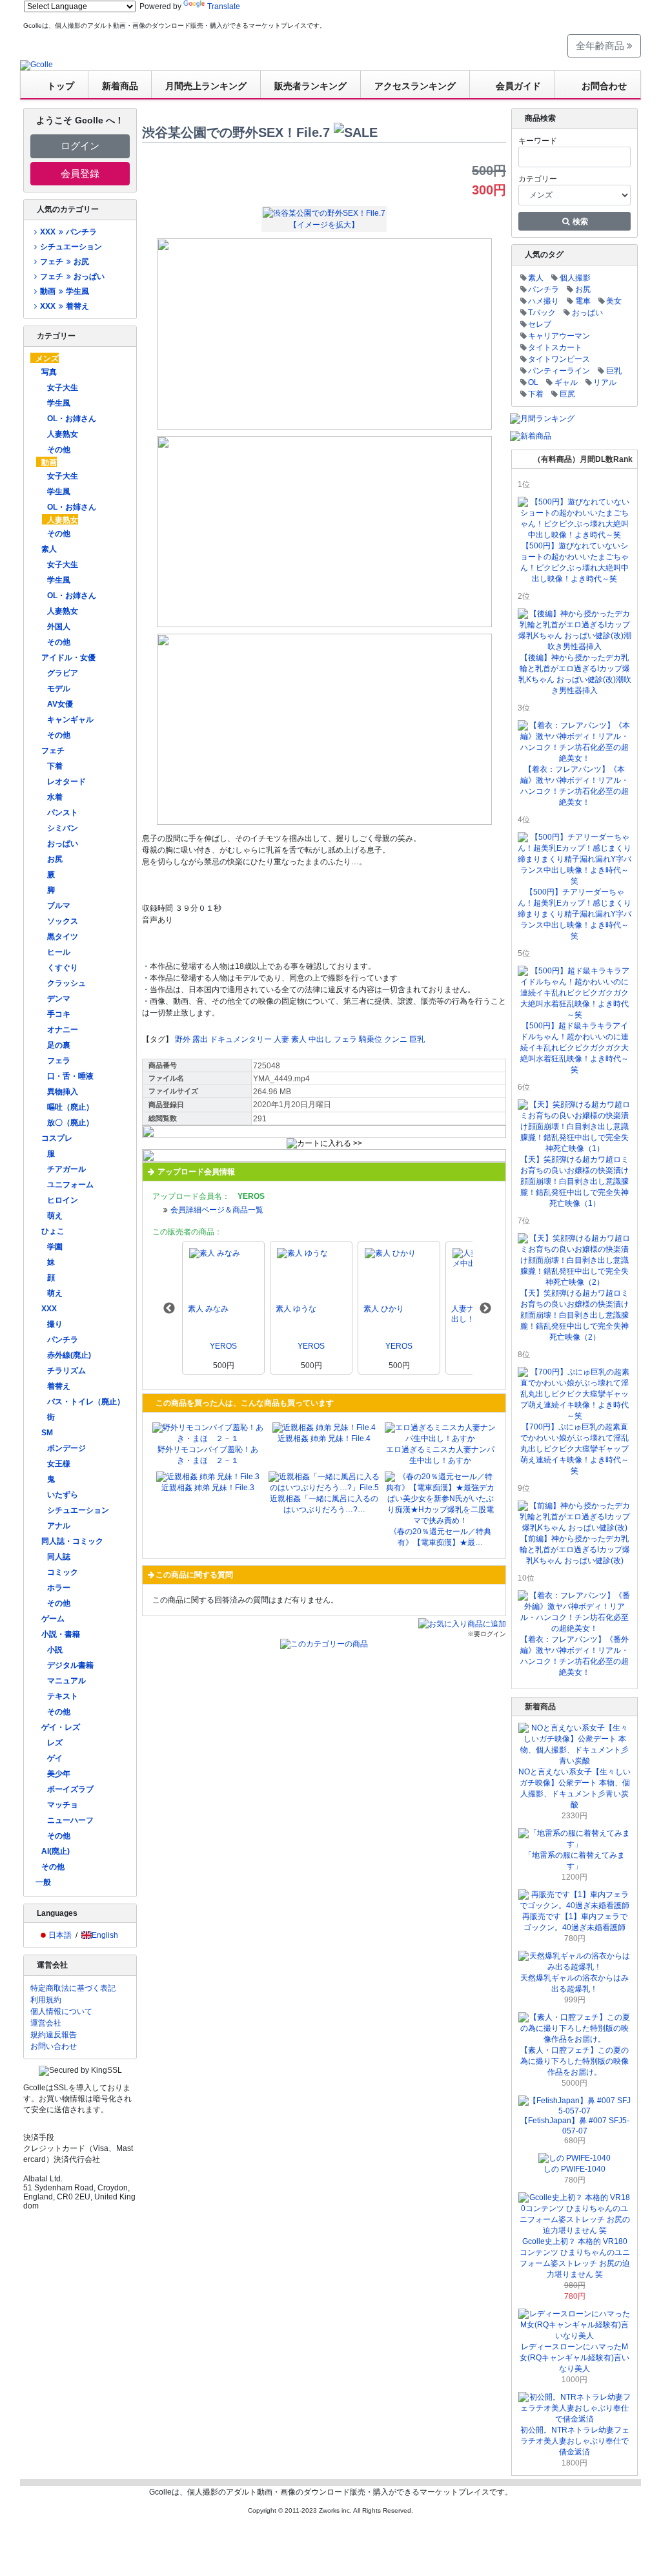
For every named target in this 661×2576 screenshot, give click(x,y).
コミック (63, 1572)
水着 (55, 797)
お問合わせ (604, 86)
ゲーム (53, 1619)
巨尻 (567, 394)
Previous (169, 1309)
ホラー (59, 1588)
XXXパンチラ (68, 232)
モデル (59, 689)
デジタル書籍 (70, 1665)
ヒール (59, 952)
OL (533, 382)
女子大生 (63, 388)
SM (47, 1433)
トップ (61, 86)
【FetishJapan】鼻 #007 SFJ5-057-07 (575, 2126)
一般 (43, 1882)
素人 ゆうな (296, 1309)
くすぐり (63, 968)
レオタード (66, 782)
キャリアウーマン (559, 336)
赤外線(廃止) (69, 1355)
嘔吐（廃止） (70, 1107)
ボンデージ (66, 1448)
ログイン (80, 146)
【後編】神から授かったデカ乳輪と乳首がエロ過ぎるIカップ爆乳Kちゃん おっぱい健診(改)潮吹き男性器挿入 (575, 674)
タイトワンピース (559, 359)
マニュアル (66, 1681)
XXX (49, 1309)
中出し (320, 1039)
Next (485, 1309)
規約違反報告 (54, 2035)
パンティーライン (559, 371)
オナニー (63, 1030)
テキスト (63, 1696)
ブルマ (59, 906)
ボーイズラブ (70, 1789)
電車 (583, 301)
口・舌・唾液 (70, 1076)
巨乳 (417, 1039)
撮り (55, 1324)
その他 (59, 450)
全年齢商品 (601, 46)
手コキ (59, 1014)
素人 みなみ (208, 1309)
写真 (49, 372)
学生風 (59, 403)
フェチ (53, 751)
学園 (55, 1247)
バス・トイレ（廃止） (86, 1402)
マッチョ (63, 1805)
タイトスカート (555, 348)
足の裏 (59, 1045)
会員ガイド (518, 86)
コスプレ (57, 1138)
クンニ (396, 1039)
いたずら (63, 1495)
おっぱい (63, 844)
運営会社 (46, 2023)
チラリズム (66, 1371)
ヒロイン (63, 1200)
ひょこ (53, 1231)
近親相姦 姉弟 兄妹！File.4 (324, 1439)
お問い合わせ (54, 2046)
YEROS (223, 1346)
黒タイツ (63, 937)
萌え (55, 1216)
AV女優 (60, 704)
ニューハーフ (70, 1820)
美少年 (59, 1774)
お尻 (55, 859)
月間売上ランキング (206, 86)
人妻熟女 (63, 434)
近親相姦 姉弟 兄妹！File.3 (208, 1488)
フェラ (59, 1061)
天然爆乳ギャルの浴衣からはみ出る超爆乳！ (575, 1983)
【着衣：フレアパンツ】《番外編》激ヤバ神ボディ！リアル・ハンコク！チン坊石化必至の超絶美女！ (575, 1656)
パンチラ (63, 1340)
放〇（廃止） (70, 1123)
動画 (49, 462)
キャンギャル (70, 720)
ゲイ (55, 1758)
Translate (224, 6)
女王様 (59, 1464)
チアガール (66, 1169)
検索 (579, 222)
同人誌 (59, 1557)
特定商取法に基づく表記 (73, 1988)
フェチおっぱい (72, 276)
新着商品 (120, 86)
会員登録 (80, 173)
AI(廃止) (56, 1851)
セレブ (540, 324)
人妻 (281, 1039)
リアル (605, 382)
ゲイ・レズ (61, 1727)
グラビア (63, 673)
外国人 (59, 627)
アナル (59, 1526)
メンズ (47, 358)
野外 (183, 1039)
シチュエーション (71, 247)
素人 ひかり (384, 1309)
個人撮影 (575, 278)
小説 (55, 1650)
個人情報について (61, 2011)
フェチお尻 (64, 262)
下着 (55, 766)
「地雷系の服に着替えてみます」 (575, 1861)
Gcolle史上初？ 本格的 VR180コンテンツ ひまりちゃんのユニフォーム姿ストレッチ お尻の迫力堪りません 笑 (575, 2258)
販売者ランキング (310, 86)
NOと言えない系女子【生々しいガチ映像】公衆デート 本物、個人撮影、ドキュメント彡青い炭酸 (575, 1788)
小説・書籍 (61, 1634)
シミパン (63, 828)
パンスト (63, 813)
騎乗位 (371, 1039)
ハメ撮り (544, 301)
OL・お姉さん (72, 419)
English (105, 1935)
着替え (59, 1386)
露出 (200, 1039)
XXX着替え (64, 306)
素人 (49, 549)
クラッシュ (66, 983)
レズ (55, 1743)
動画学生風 (64, 291)
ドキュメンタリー (241, 1039)
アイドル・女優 (68, 658)
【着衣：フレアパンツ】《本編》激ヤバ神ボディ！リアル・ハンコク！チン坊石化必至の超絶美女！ (575, 786)
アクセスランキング (415, 86)
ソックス (63, 921)
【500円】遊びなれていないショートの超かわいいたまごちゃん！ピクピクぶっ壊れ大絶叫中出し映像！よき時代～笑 (575, 562)
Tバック (542, 313)
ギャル (566, 382)
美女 (614, 301)
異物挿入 (63, 1092)
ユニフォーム (70, 1185)
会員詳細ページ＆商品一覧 (217, 1210)
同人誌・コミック (72, 1541)
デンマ (59, 999)
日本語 (60, 1935)
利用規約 (46, 2000)
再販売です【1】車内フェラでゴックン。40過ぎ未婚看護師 (575, 1922)
